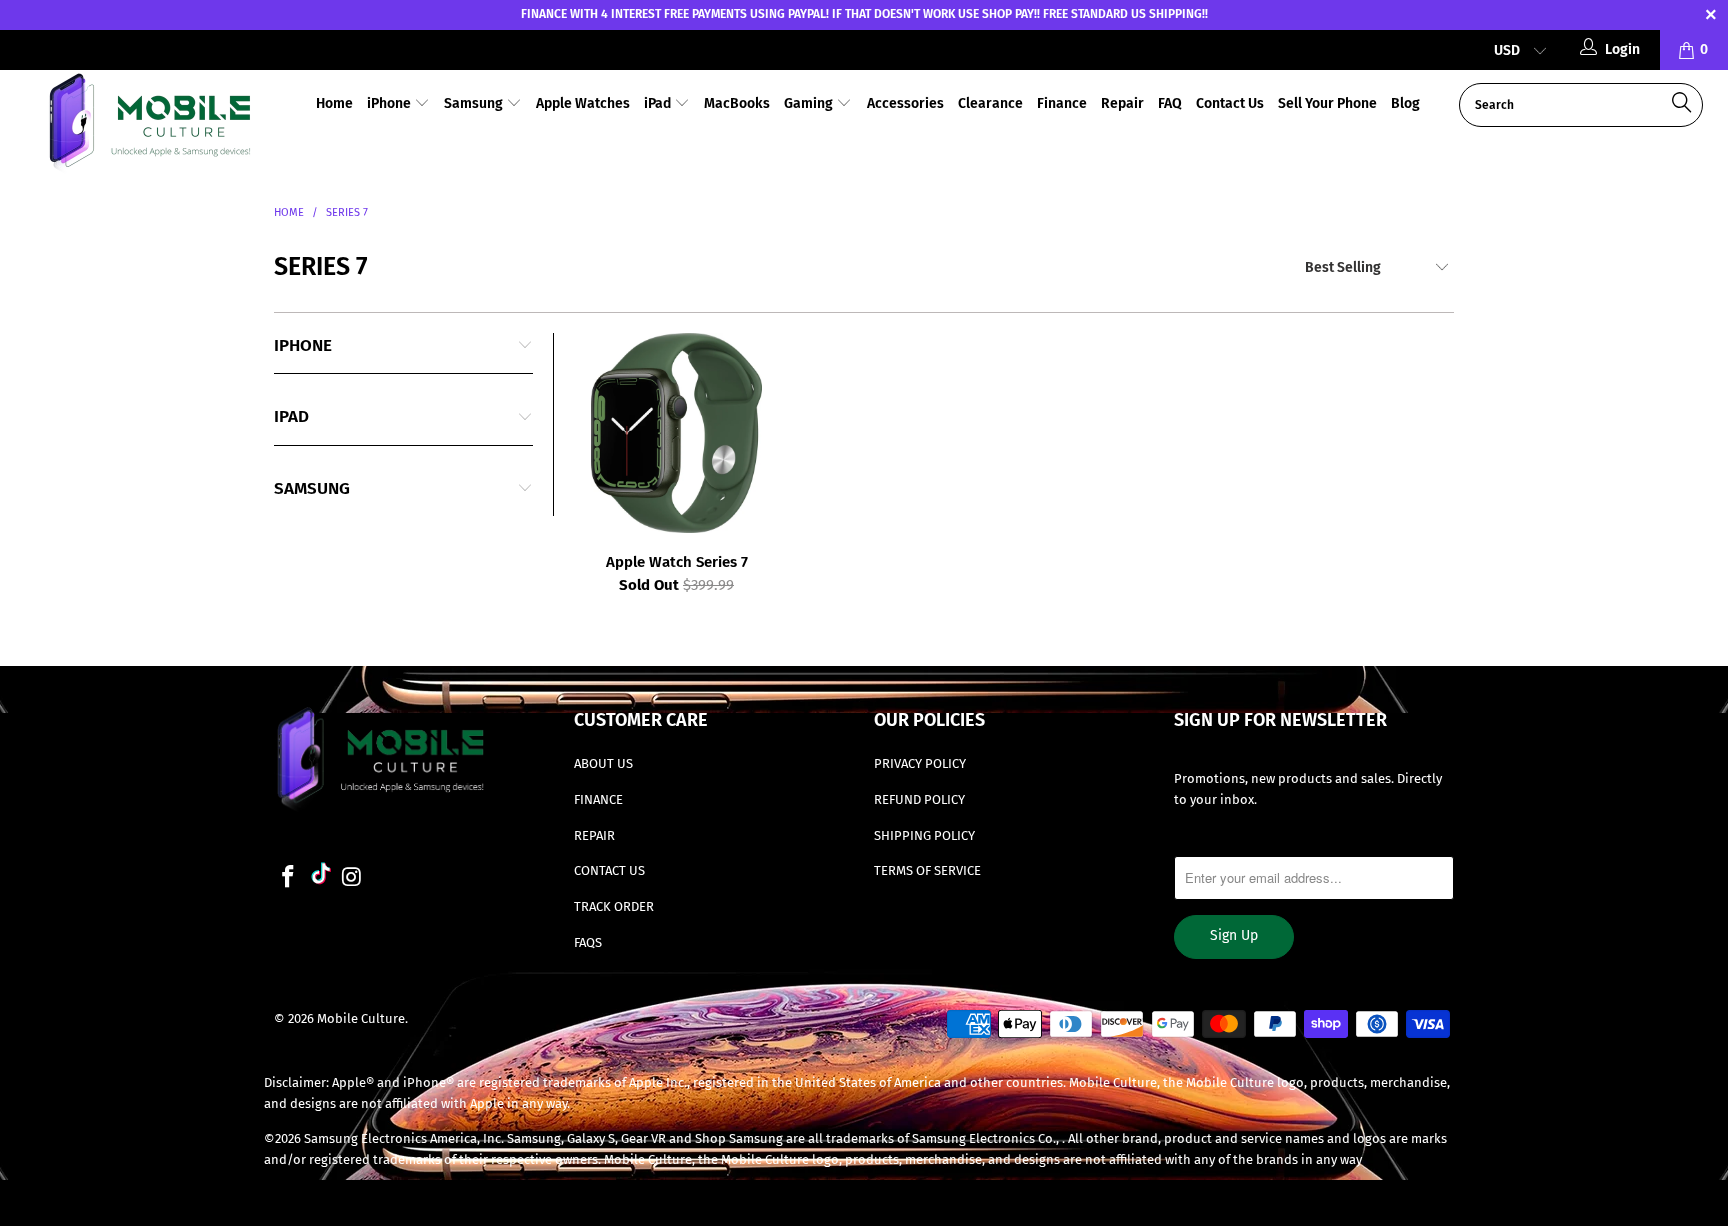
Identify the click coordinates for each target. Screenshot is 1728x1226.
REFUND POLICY (919, 799)
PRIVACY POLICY (920, 763)
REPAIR (594, 835)
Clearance (990, 103)
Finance (1062, 103)
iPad (659, 103)
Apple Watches (583, 103)
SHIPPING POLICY (924, 835)
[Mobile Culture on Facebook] (289, 878)
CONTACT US (609, 870)
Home (334, 103)
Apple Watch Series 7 (676, 433)
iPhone (390, 103)
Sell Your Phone (1327, 103)
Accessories (905, 103)
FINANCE (598, 799)
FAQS (588, 942)
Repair (1122, 103)
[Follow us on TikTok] (321, 876)
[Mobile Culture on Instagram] (353, 878)
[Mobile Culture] (148, 125)
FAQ (1170, 103)
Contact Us (1230, 103)
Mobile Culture (361, 1018)
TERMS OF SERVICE (927, 870)
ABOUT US (603, 763)
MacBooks (737, 103)
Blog (1405, 103)
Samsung (475, 103)
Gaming (810, 103)
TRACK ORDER (614, 906)
